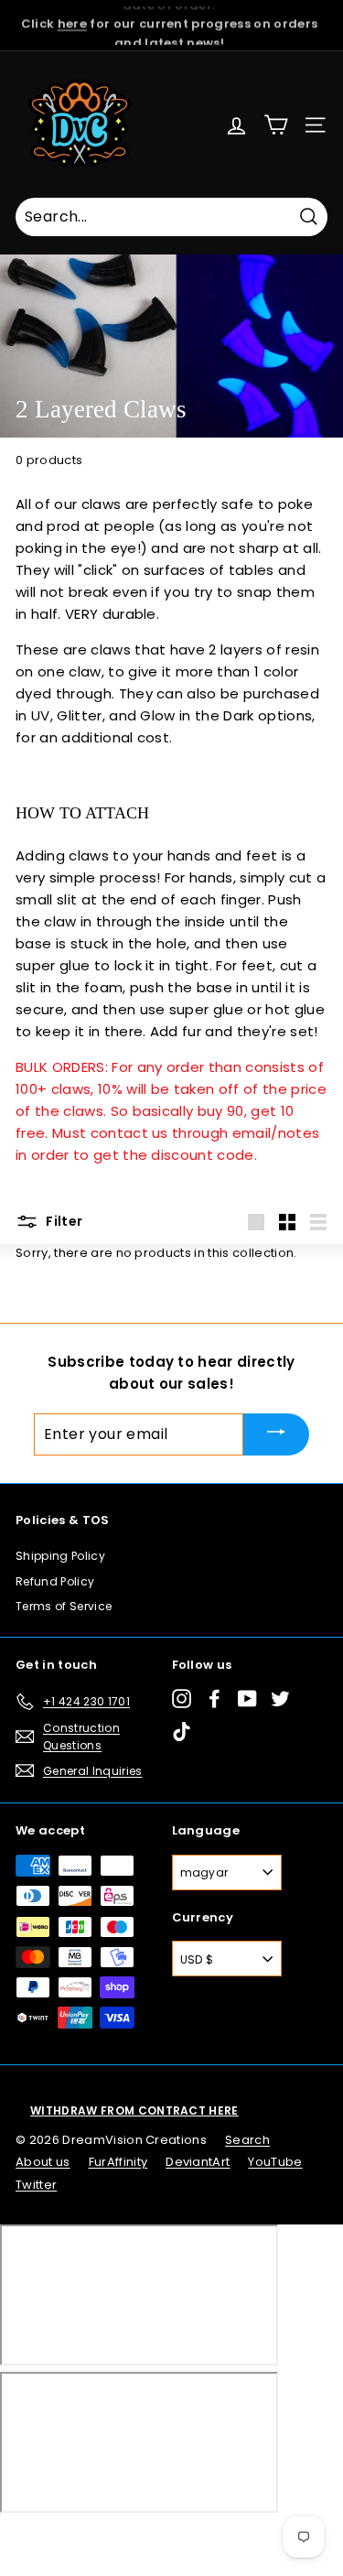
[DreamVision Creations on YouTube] (247, 1699)
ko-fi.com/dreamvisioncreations (91, 2538)
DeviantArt (198, 2162)
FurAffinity (118, 2162)
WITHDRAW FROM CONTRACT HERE (134, 2111)
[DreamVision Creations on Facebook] (214, 1699)
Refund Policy (55, 1581)
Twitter (36, 2185)
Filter (63, 1221)
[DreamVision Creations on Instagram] (182, 1699)
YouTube (275, 2162)
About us (43, 2162)
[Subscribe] (276, 1434)
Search (247, 2140)
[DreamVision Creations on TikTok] (182, 1732)
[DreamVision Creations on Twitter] (280, 1699)
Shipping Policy (60, 1556)
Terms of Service (64, 1606)
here (72, 15)
